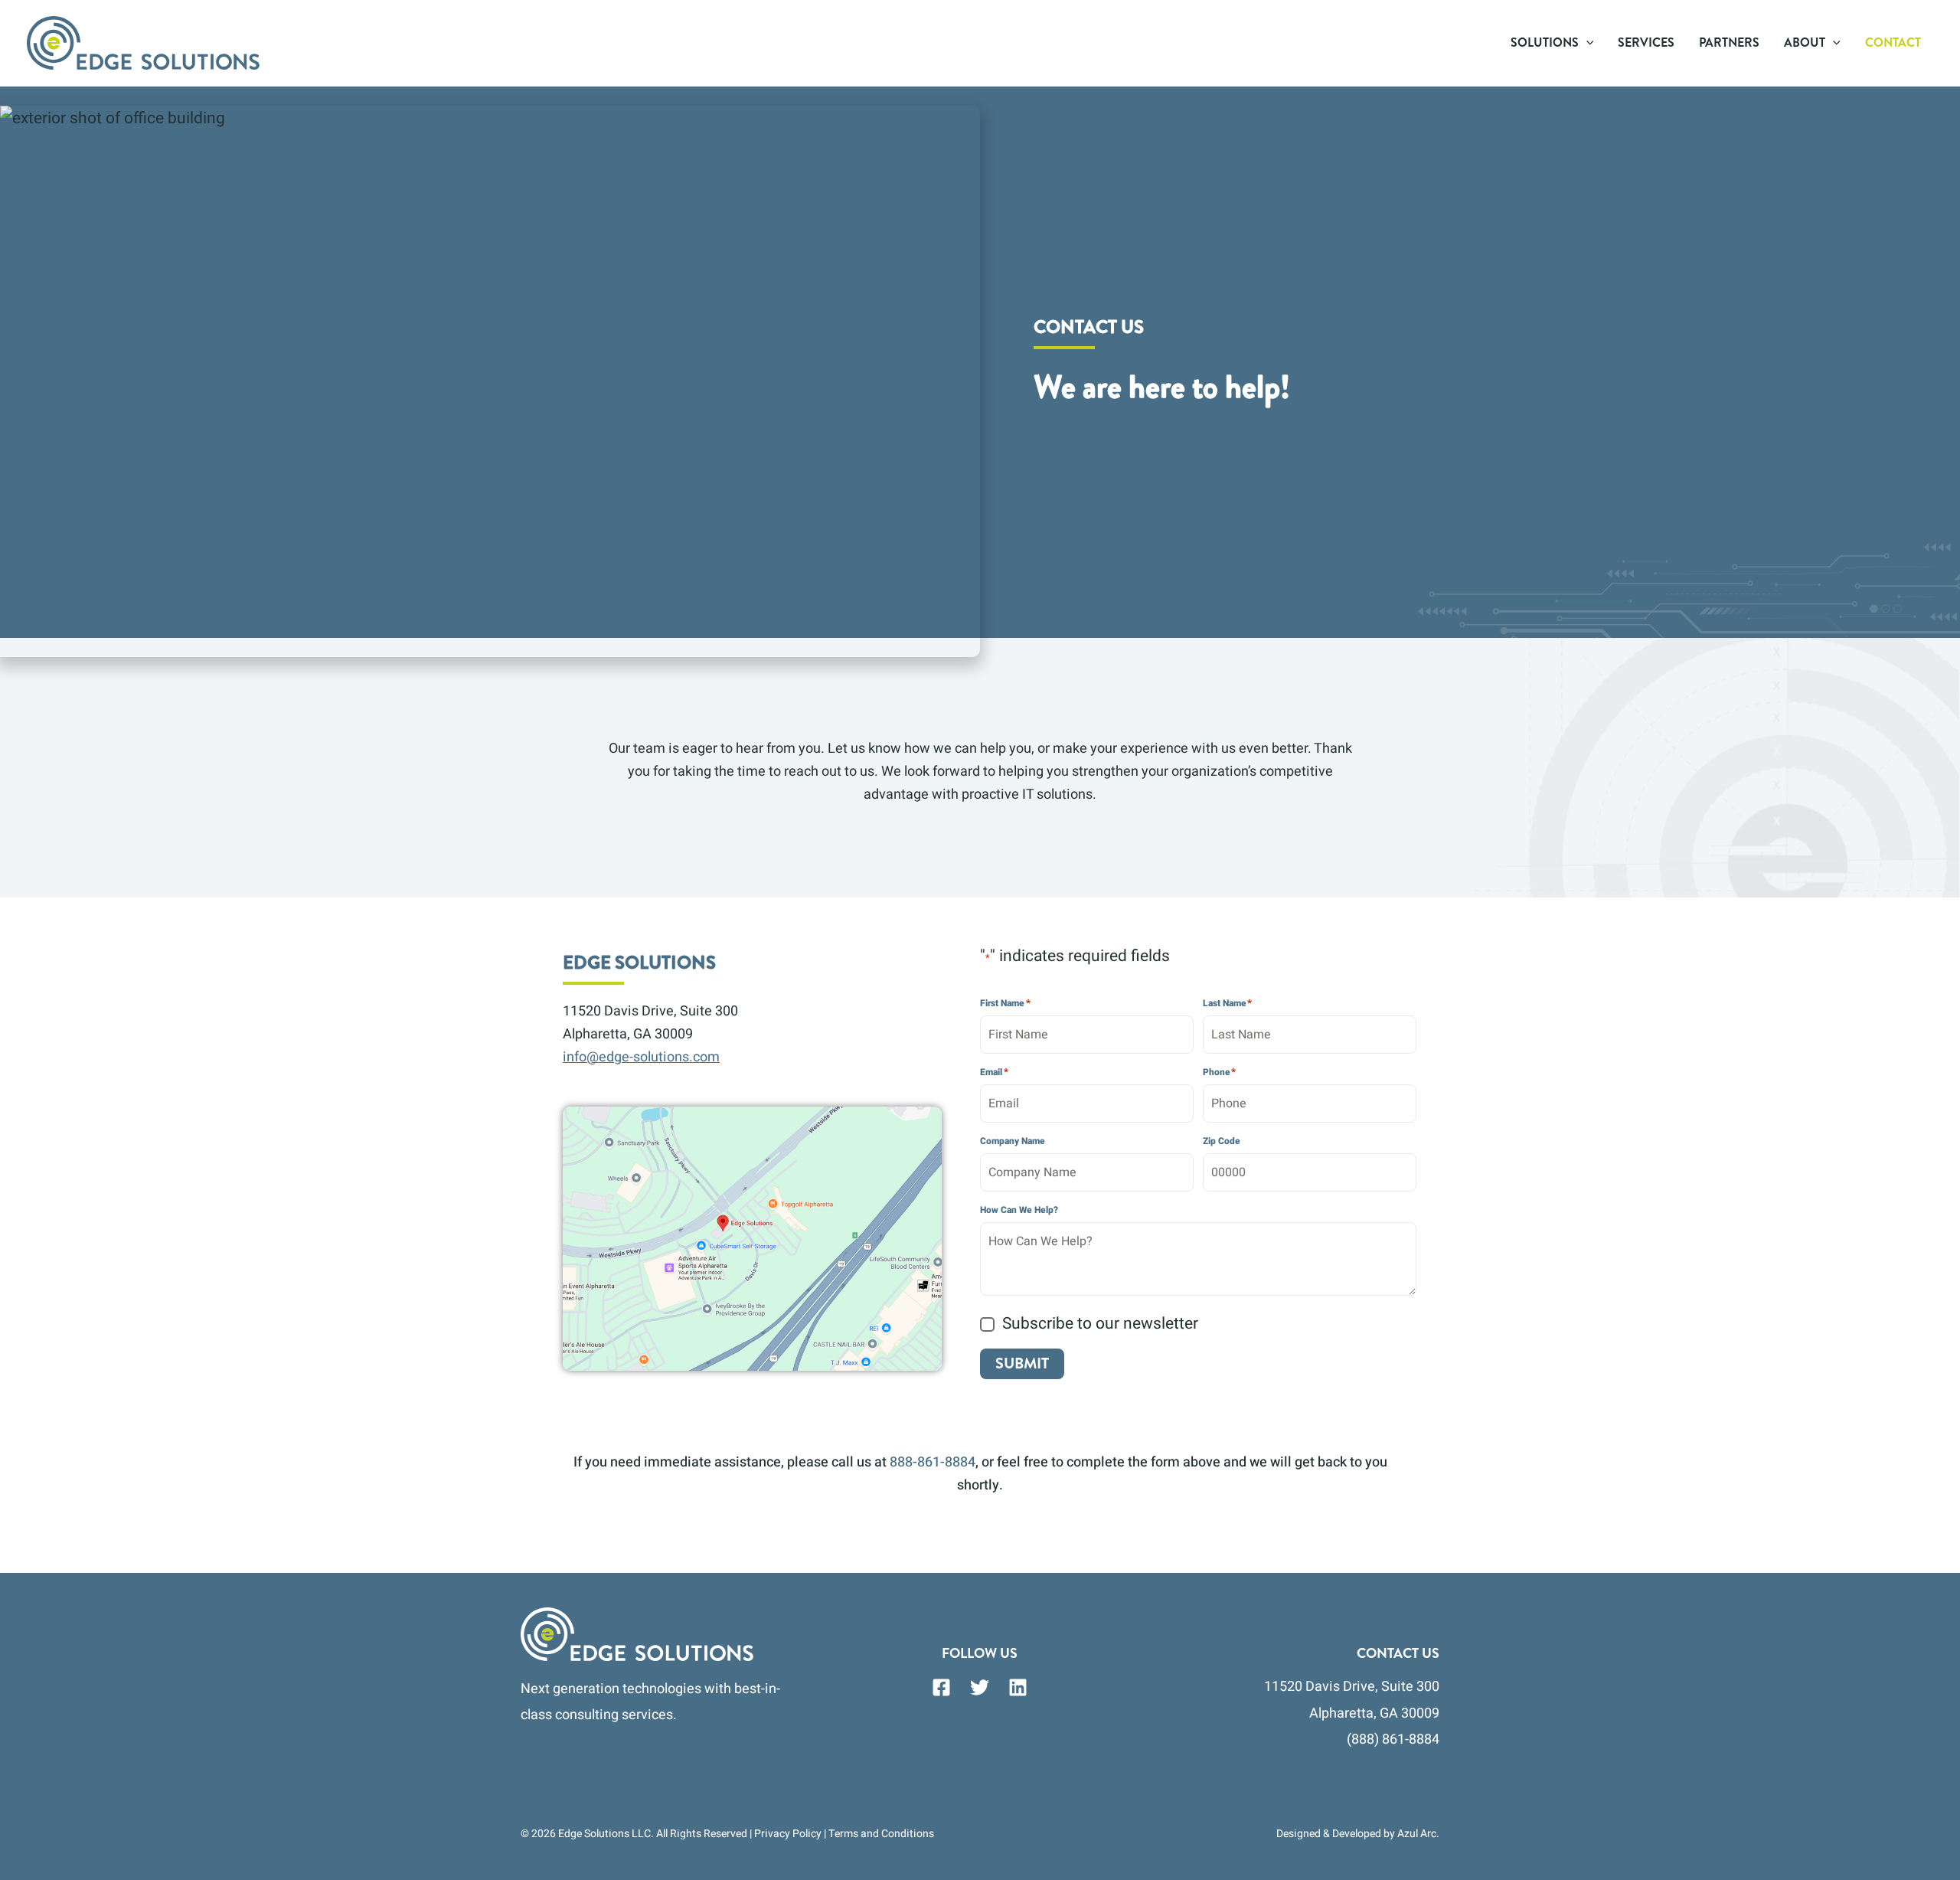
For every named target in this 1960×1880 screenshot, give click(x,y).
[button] (1586, 43)
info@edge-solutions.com (641, 1057)
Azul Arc (1417, 1834)
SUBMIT (1022, 1363)
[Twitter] (980, 1687)
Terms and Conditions (881, 1834)
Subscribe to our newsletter (1100, 1324)
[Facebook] (941, 1687)
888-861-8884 (933, 1462)
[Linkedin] (1018, 1687)
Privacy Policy (788, 1834)
